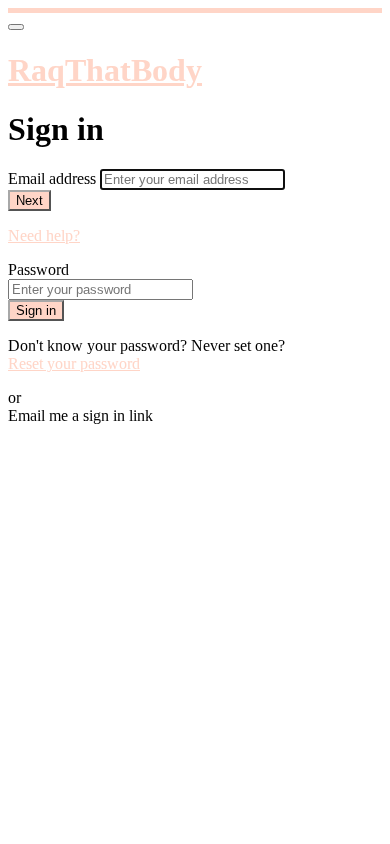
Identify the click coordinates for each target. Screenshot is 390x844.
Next (29, 200)
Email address (54, 178)
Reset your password (74, 363)
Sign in (36, 310)
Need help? (44, 235)
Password (38, 269)
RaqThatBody (105, 70)
